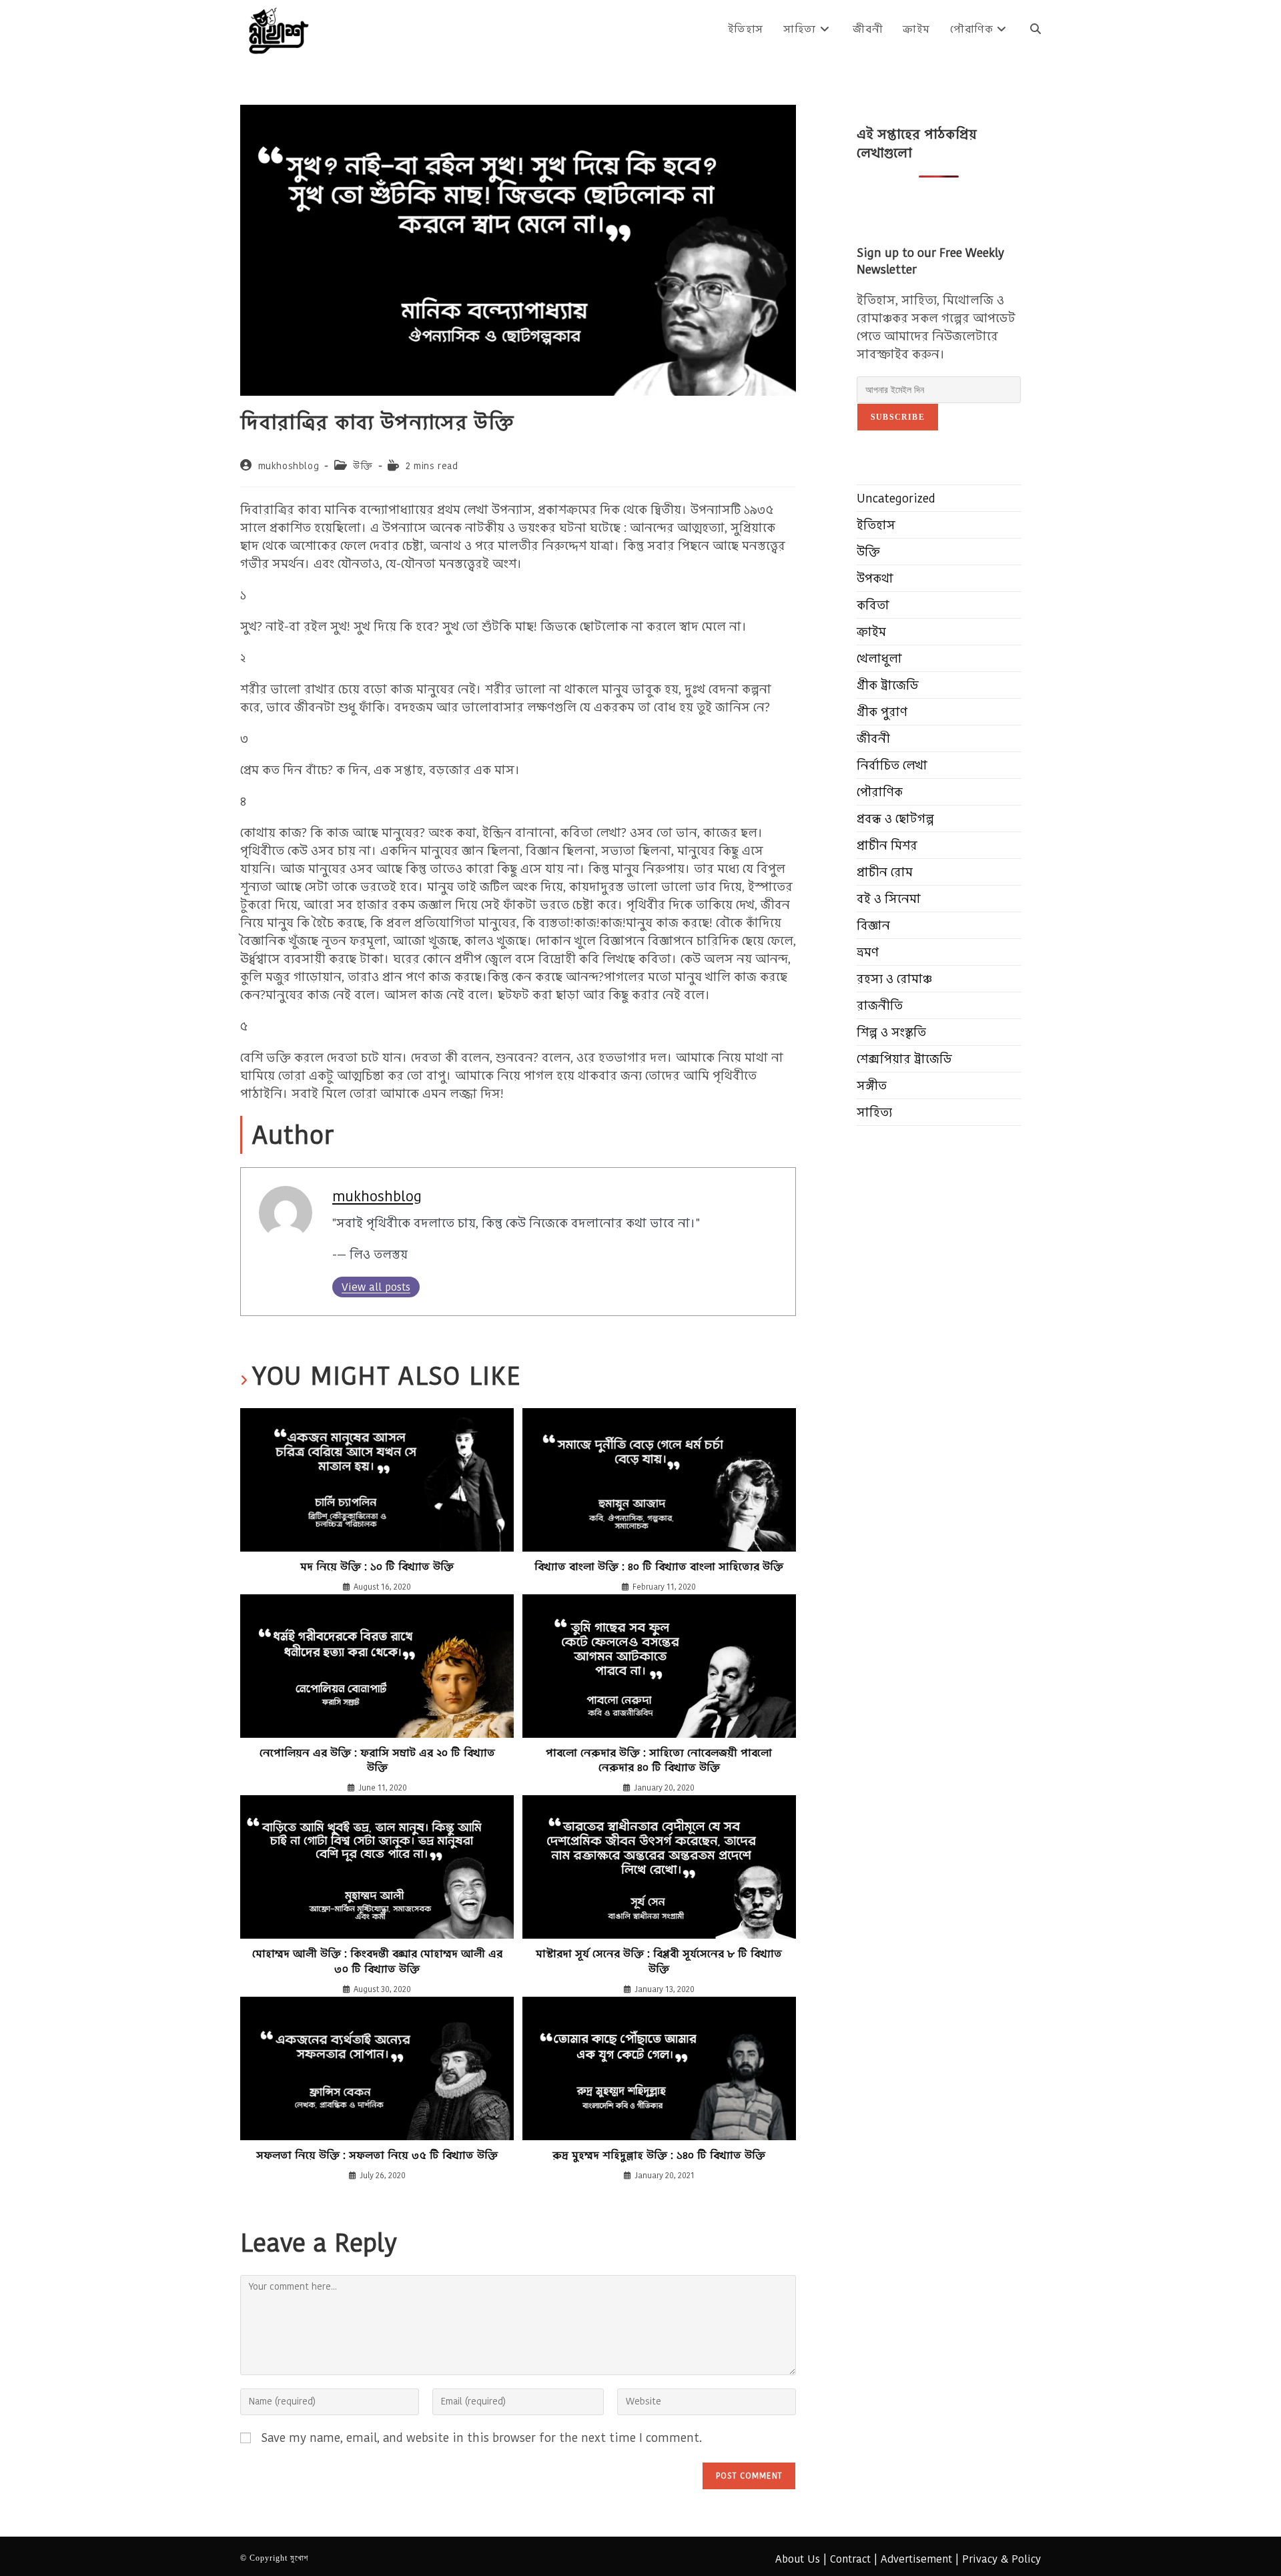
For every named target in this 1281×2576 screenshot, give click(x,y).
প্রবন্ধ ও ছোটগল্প (895, 819)
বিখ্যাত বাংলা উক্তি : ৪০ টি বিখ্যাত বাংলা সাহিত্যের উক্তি (659, 1567)
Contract (850, 2559)
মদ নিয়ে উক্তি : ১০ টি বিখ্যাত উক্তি (377, 1567)
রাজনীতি (880, 1005)
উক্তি (363, 466)
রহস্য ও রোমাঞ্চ (894, 979)
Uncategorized (896, 498)
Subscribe (898, 417)
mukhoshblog (289, 466)
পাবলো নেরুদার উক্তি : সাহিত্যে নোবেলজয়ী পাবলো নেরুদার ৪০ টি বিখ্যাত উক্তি (659, 1760)
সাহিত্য (874, 1112)
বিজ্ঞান (873, 925)
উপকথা (875, 578)
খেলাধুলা (879, 658)
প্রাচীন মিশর (887, 845)
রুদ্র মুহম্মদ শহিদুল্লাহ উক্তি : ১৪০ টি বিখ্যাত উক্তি (659, 2156)
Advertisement (916, 2559)
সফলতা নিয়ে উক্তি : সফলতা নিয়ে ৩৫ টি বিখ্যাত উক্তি (377, 2156)
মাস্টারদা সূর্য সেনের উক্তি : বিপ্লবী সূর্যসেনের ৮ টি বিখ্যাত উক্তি (659, 1961)
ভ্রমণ (868, 952)
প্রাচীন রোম (885, 872)
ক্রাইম (871, 632)
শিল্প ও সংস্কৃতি (891, 1032)
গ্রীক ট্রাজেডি (888, 685)
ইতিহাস (876, 525)
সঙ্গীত (872, 1085)
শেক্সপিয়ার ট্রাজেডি (904, 1059)
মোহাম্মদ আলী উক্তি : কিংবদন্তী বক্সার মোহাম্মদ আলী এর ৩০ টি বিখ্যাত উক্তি (377, 1961)
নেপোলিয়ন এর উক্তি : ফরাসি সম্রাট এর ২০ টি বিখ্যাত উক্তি (377, 1760)
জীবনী (873, 738)
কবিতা (873, 605)
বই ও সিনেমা (889, 899)
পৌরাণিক (880, 792)
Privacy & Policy (1001, 2559)
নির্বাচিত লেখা (892, 765)
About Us (798, 2559)
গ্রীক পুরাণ (882, 712)
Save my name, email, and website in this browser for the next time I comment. (481, 2438)
